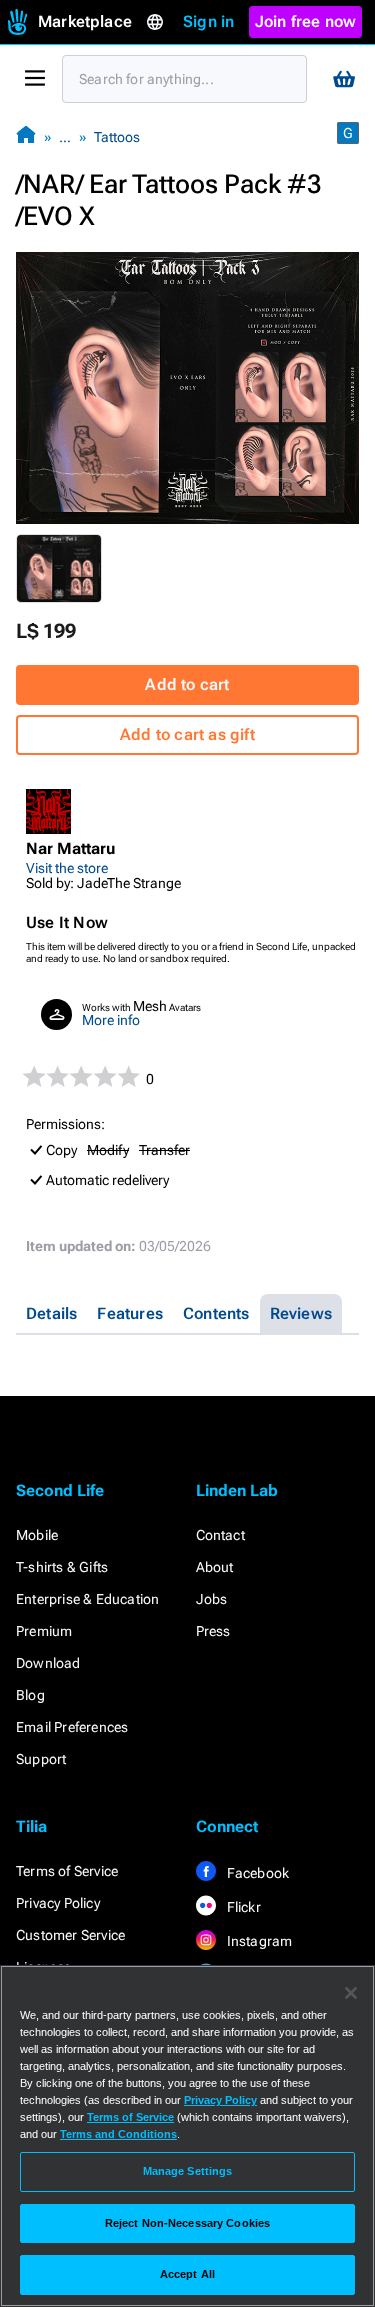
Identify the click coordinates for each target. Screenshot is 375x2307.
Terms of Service (67, 1871)
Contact (220, 1535)
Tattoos (117, 137)
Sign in (208, 21)
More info (111, 1020)
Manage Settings (188, 2171)
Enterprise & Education (87, 1599)
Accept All (187, 2274)
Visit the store (67, 868)
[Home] (26, 136)
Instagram (258, 1941)
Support (41, 1759)
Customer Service (70, 1935)
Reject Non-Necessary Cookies (187, 2223)
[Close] (351, 1993)
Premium (44, 1631)
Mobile (37, 1535)
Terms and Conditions (118, 2134)
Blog (30, 1695)
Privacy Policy (58, 1903)
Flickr (242, 1907)
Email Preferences (72, 1727)
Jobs (212, 1599)
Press (213, 1631)
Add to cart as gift (187, 734)
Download (48, 1663)
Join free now (306, 21)
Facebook (257, 1873)
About (215, 1567)
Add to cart (187, 684)
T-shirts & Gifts (62, 1567)
